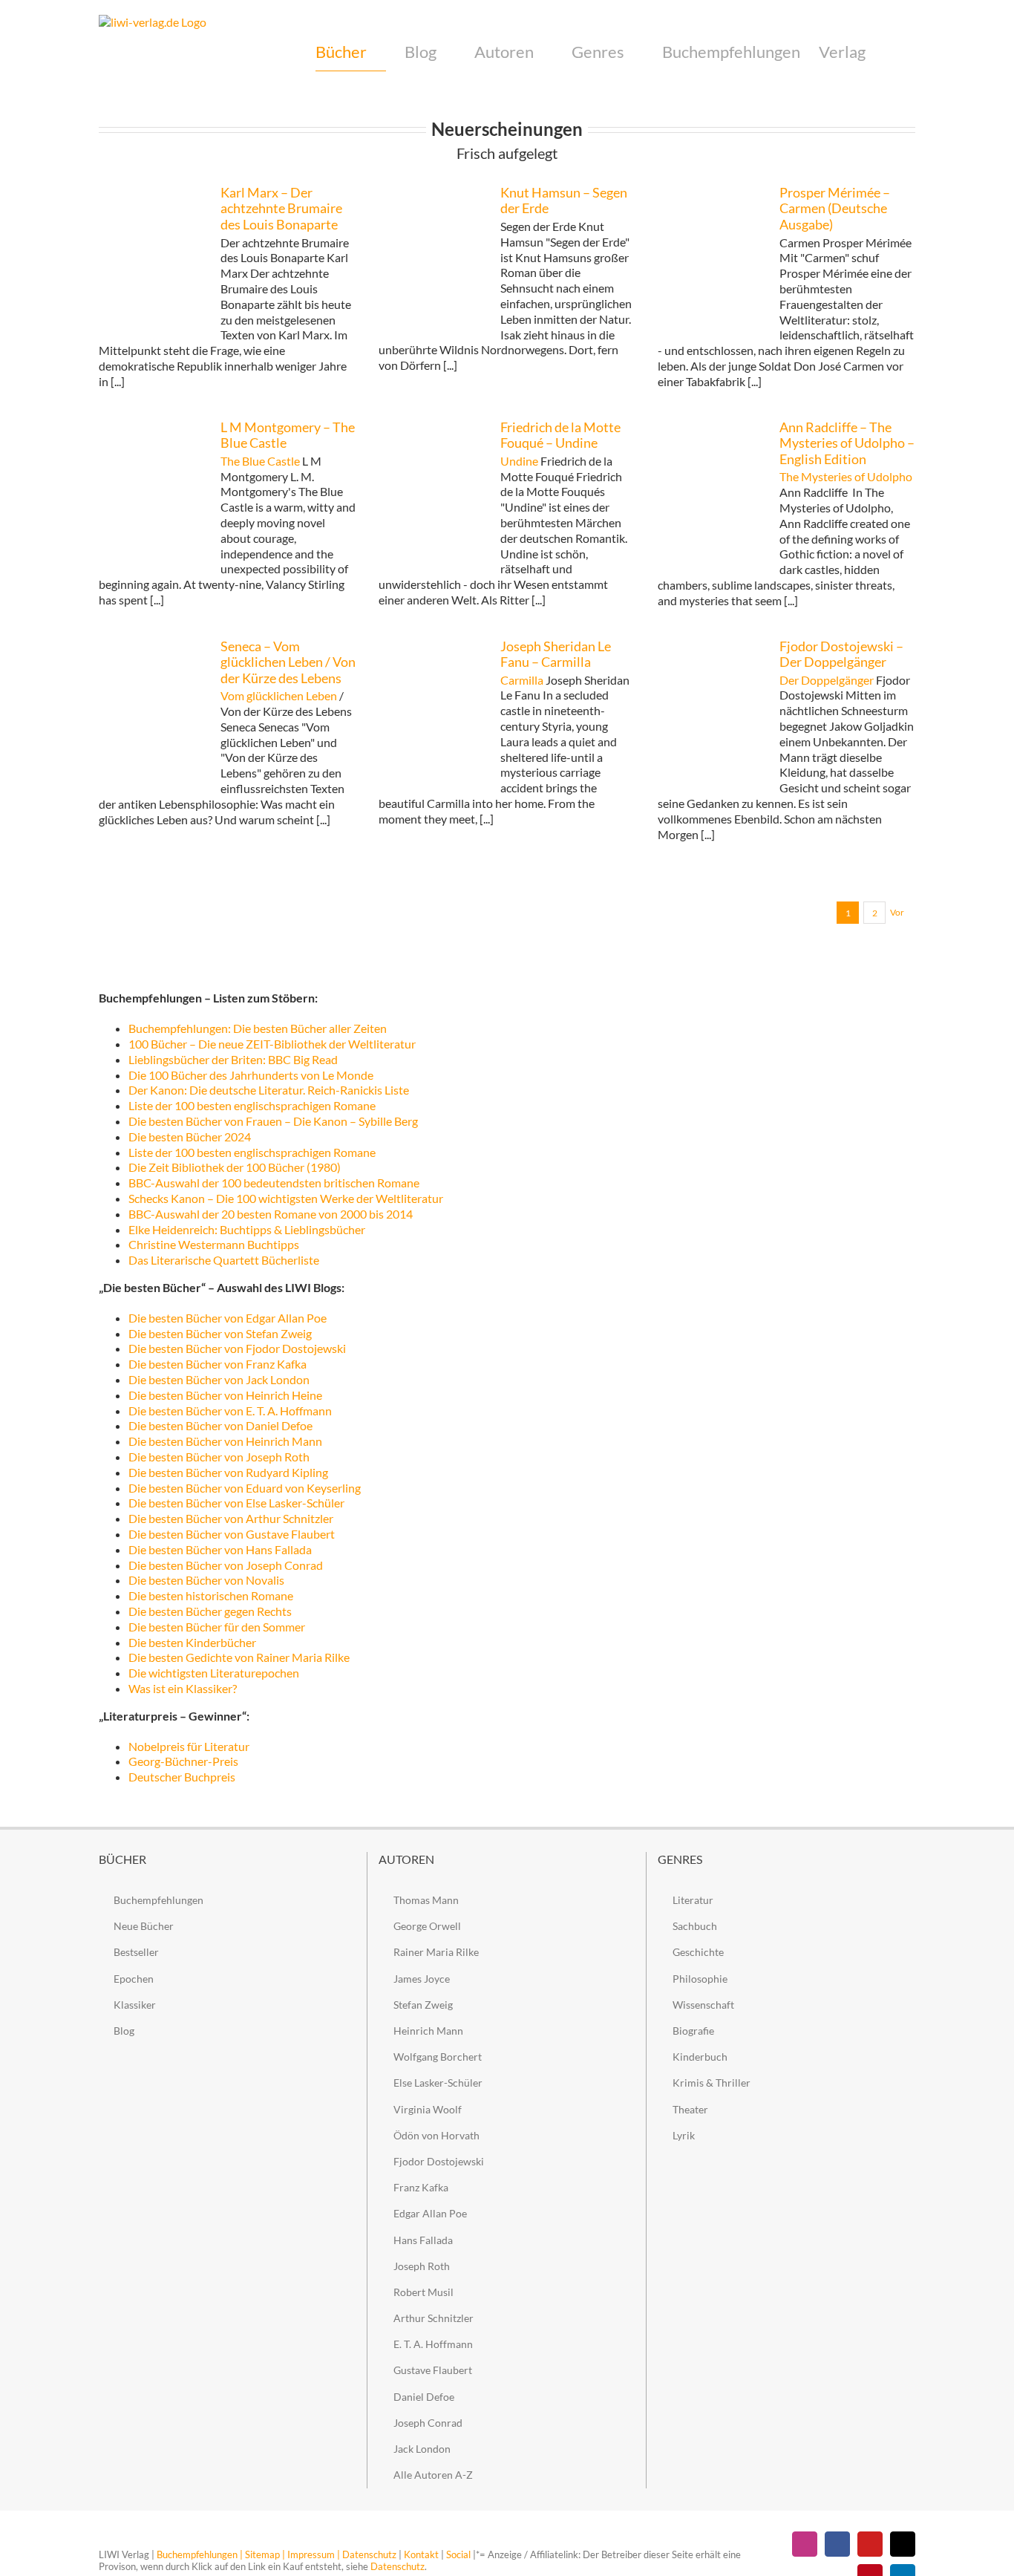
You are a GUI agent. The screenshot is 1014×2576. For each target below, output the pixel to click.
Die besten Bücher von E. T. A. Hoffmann (230, 1411)
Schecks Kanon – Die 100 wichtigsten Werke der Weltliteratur (286, 1198)
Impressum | (314, 2554)
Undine (519, 461)
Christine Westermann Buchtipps (214, 1244)
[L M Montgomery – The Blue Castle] (152, 495)
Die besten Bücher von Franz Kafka (217, 1364)
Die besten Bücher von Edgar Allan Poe (228, 1318)
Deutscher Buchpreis (182, 1777)
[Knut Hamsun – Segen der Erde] (432, 261)
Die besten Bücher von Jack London (219, 1379)
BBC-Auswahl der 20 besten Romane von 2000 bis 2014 (271, 1214)
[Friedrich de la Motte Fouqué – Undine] (432, 495)
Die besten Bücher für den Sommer (217, 1627)
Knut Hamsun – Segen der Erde (564, 200)
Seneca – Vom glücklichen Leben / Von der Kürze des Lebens (288, 662)
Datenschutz (369, 2554)
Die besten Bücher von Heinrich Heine (225, 1395)
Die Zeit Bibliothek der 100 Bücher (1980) (235, 1167)
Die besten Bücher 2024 (190, 1137)
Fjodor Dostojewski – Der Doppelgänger (841, 654)
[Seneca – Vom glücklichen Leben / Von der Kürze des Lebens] (152, 712)
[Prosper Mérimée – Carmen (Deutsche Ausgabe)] (711, 261)
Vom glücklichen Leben (279, 695)
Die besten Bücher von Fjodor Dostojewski (237, 1348)
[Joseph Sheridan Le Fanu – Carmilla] (432, 712)
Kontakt (421, 2554)
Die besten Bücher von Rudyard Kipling (228, 1472)
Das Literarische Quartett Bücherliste (224, 1260)
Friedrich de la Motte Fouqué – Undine (560, 435)
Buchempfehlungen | (200, 2554)
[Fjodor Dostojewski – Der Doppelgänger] (711, 712)
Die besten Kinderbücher (192, 1642)
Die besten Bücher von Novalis (206, 1580)
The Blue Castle (260, 461)
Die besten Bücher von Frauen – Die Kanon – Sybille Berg (273, 1121)
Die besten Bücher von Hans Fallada (221, 1549)
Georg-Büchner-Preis (183, 1761)
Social (458, 2554)
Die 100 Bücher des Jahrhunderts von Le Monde (251, 1075)
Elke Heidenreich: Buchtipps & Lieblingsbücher (247, 1229)
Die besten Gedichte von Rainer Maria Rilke (239, 1657)
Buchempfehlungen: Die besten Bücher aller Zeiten (258, 1028)
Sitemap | (265, 2554)
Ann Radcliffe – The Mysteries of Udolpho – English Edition (847, 443)
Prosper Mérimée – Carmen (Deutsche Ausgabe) (835, 208)
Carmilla (522, 680)
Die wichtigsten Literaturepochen (214, 1673)
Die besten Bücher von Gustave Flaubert (232, 1534)
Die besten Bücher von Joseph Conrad (226, 1565)
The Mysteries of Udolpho (846, 476)
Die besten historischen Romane (211, 1595)
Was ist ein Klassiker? (183, 1688)
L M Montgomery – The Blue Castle (288, 435)
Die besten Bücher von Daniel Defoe (220, 1425)
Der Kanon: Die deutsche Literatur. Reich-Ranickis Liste (269, 1090)
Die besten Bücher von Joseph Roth (219, 1457)
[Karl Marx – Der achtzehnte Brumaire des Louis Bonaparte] (152, 261)
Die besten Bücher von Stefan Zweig (220, 1333)
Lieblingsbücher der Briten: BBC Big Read (233, 1059)
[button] (890, 52)
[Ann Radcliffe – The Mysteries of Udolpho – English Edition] (711, 493)
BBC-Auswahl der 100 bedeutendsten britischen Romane (274, 1183)
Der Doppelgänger (827, 680)
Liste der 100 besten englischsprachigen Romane (252, 1105)
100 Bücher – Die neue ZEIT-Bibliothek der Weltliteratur (272, 1044)
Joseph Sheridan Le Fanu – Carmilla (556, 654)
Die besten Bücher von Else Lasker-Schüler (236, 1503)
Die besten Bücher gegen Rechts (210, 1611)
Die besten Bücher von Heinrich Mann (225, 1441)
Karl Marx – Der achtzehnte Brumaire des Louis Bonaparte (281, 208)
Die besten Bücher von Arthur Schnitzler (231, 1518)
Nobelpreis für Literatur (189, 1746)
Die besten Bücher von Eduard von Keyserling (245, 1488)
